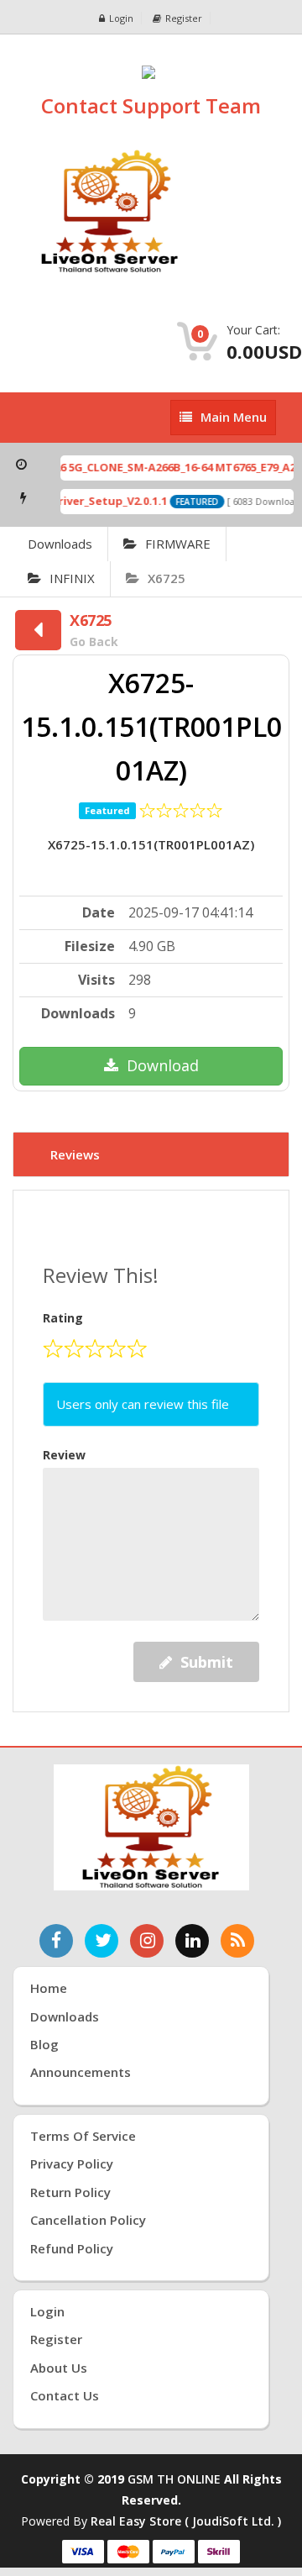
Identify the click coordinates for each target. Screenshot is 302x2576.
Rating (63, 1318)
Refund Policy (72, 2248)
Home (49, 1988)
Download (163, 1065)
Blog (44, 2044)
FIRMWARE (178, 544)
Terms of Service (83, 2136)
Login (121, 18)
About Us (59, 2368)
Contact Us (65, 2395)
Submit (207, 1662)
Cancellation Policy (88, 2220)
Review (64, 1455)
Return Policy (70, 2192)
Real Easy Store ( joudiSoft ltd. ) (186, 2521)
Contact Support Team (151, 105)
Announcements (81, 2072)
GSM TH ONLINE (174, 2479)
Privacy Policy (72, 2163)
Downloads (60, 544)
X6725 (167, 578)
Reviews (75, 1154)
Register (184, 18)
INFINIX (72, 578)
